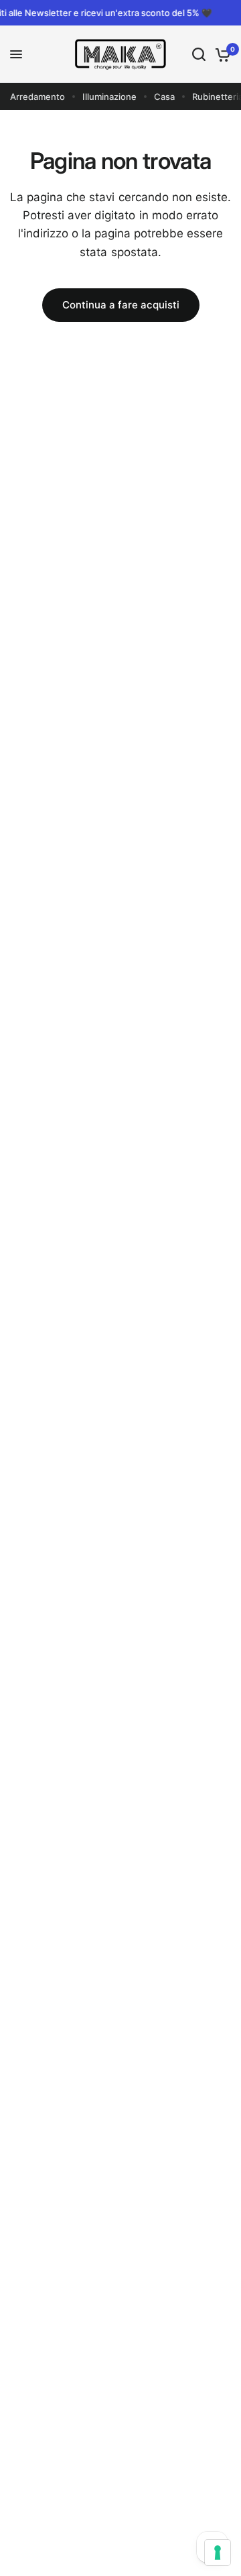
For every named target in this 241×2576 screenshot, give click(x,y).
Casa (164, 97)
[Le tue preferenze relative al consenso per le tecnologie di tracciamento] (218, 2553)
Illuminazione (109, 97)
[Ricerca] (199, 54)
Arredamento (37, 97)
